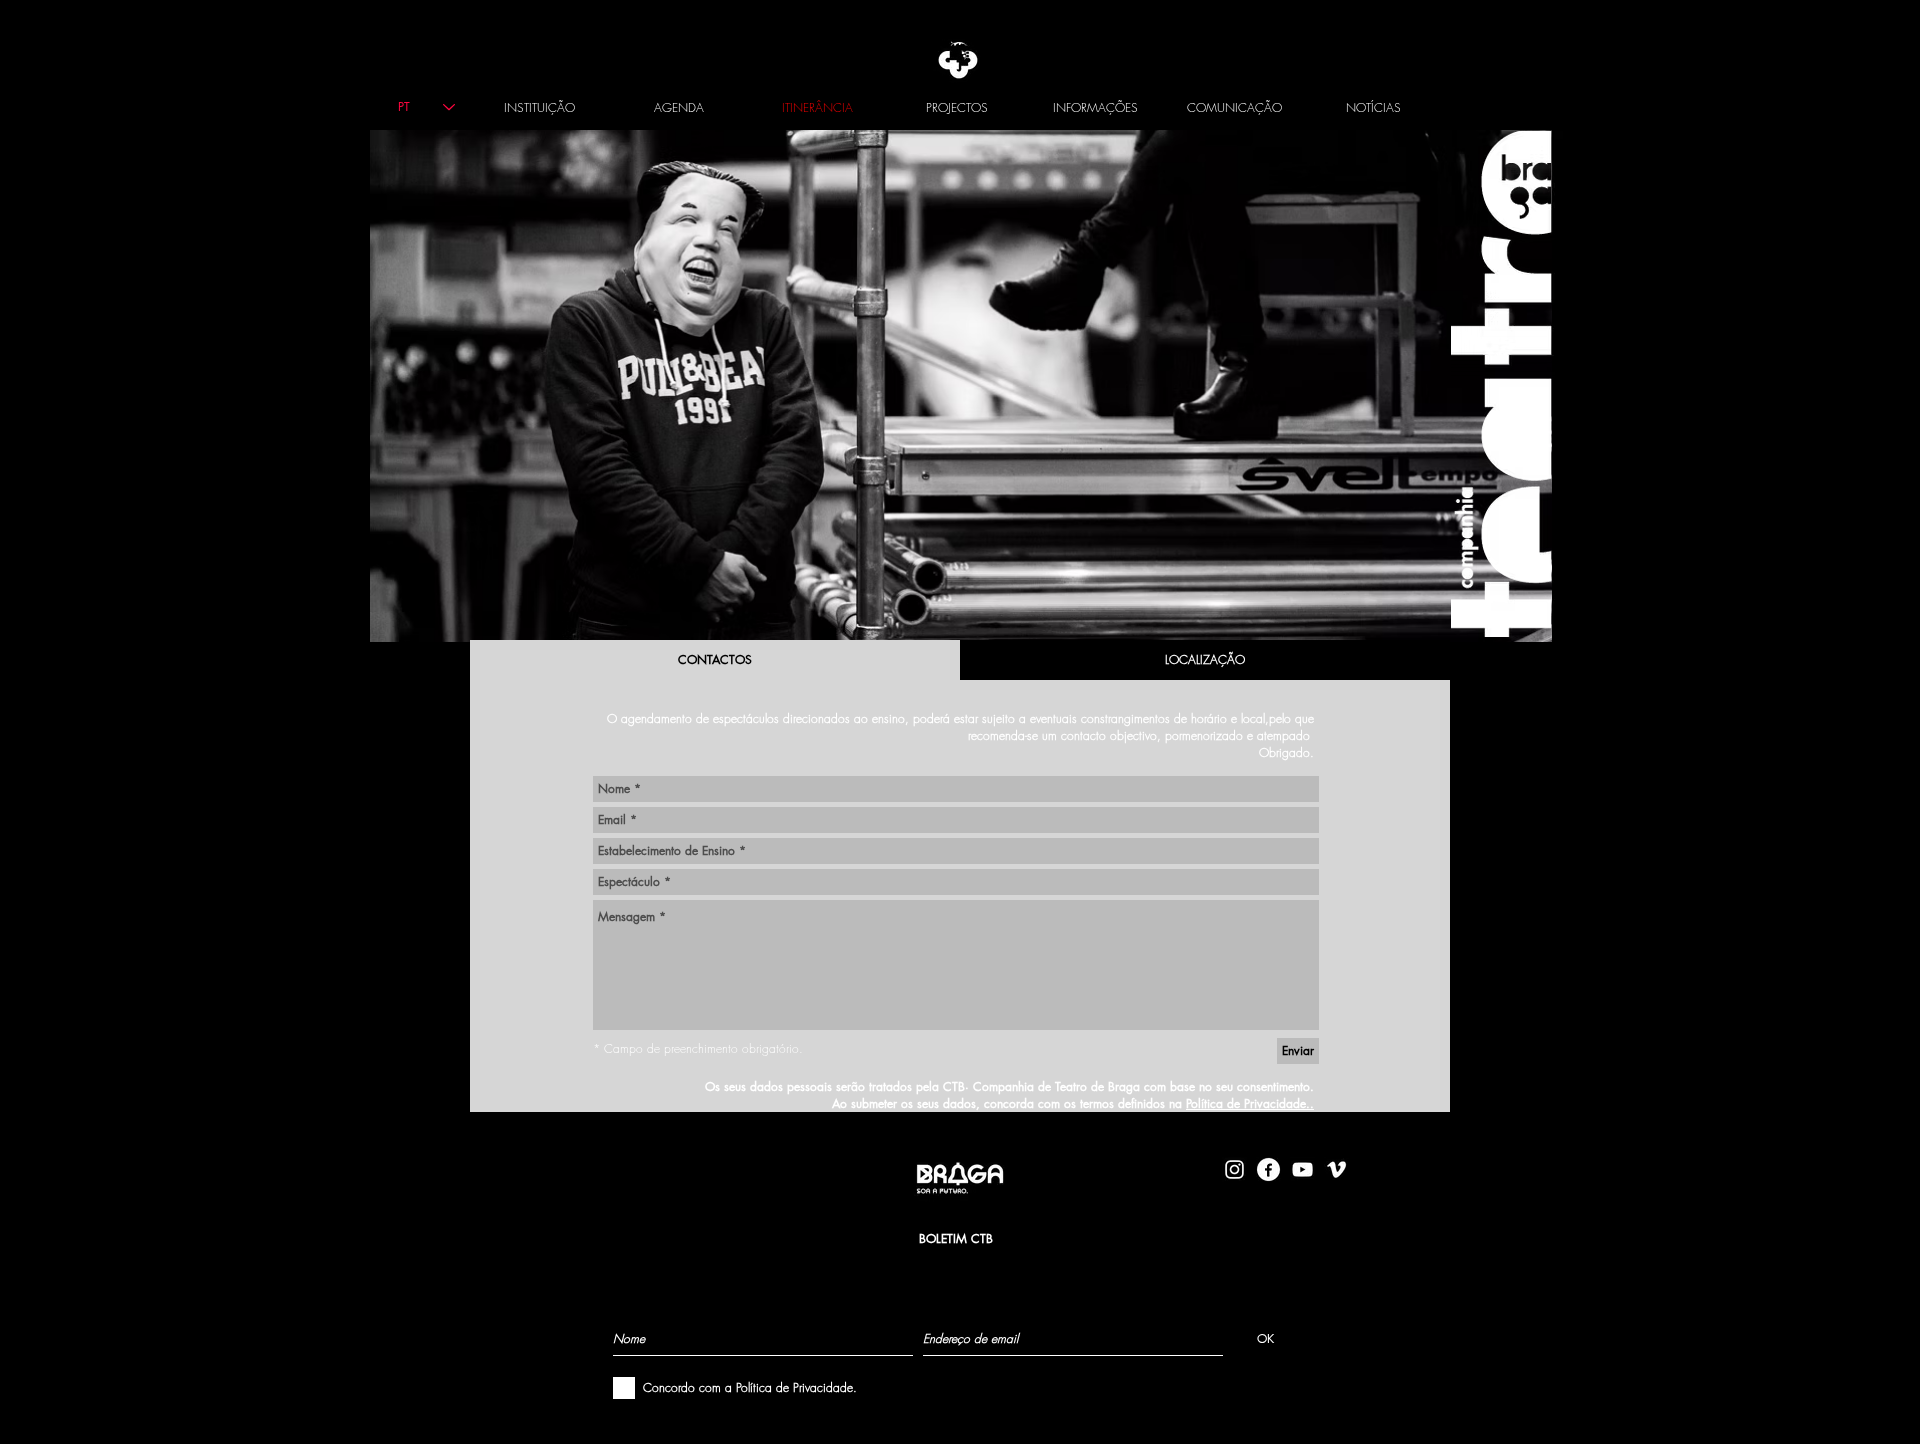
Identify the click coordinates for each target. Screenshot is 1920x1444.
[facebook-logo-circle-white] (1268, 1169)
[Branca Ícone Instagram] (1234, 1169)
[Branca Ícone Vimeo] (1336, 1169)
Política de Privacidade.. (1250, 1103)
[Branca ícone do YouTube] (1302, 1169)
